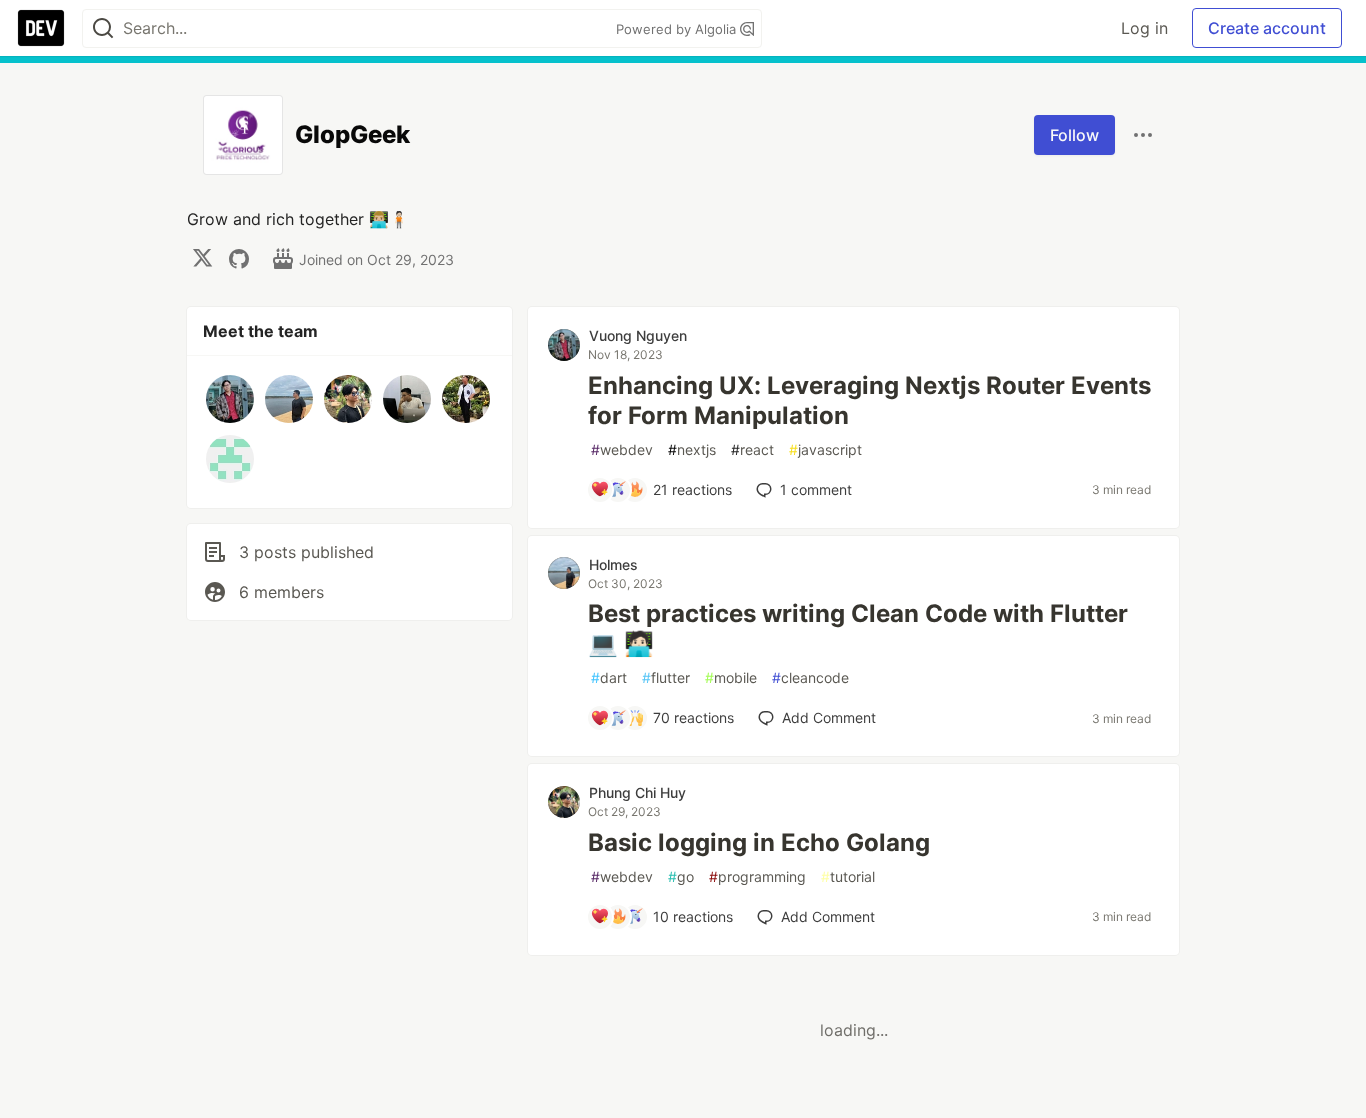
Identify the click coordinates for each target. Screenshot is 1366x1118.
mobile (731, 677)
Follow (1074, 135)
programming (757, 876)
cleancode (810, 677)
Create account (1267, 28)
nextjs (692, 449)
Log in (1144, 28)
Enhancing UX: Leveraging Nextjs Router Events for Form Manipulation (869, 400)
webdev (622, 449)
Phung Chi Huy (637, 792)
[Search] (103, 28)
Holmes (613, 564)
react (752, 449)
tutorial (848, 876)
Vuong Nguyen (638, 335)
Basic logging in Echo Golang (759, 842)
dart (609, 677)
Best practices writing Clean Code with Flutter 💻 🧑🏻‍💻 (858, 628)
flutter (666, 677)
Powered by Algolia (678, 29)
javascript (825, 449)
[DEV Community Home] (41, 28)
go (681, 876)
